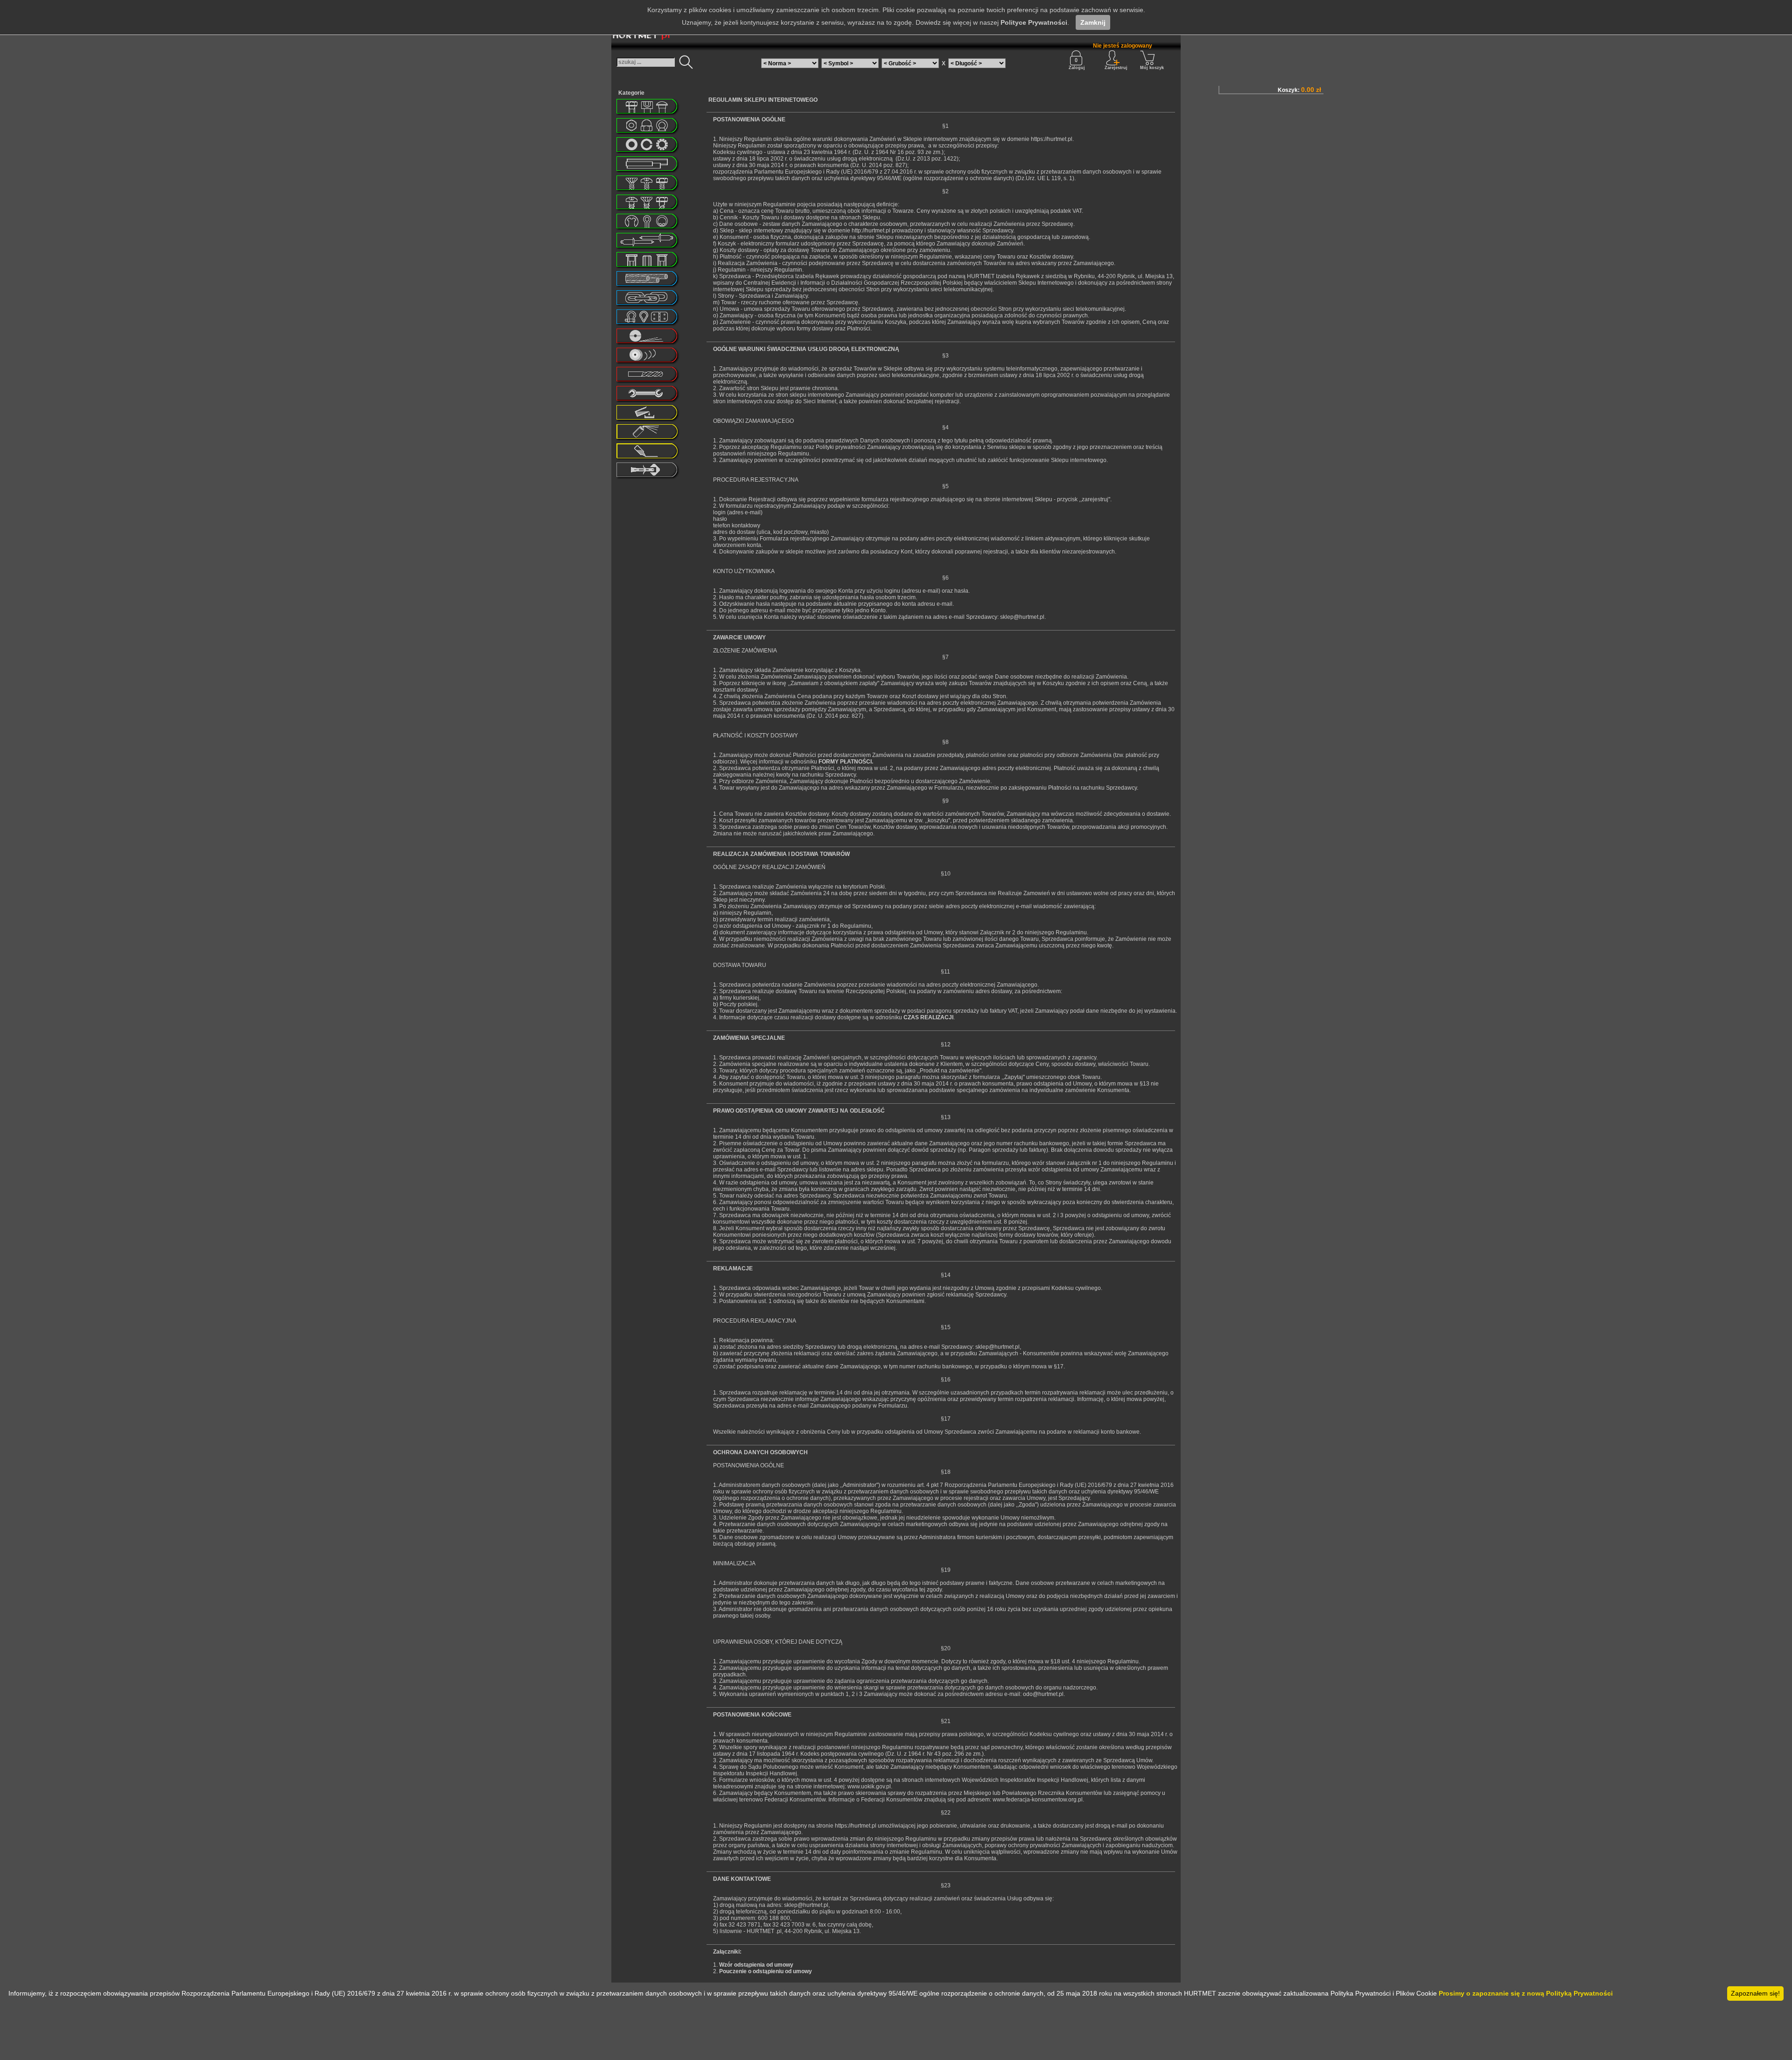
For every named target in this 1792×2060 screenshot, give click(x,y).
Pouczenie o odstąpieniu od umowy (766, 1971)
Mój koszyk (1152, 68)
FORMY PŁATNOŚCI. (846, 762)
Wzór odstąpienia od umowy (756, 1965)
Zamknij (1093, 22)
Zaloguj (1077, 68)
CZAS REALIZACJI (928, 1017)
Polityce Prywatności (1034, 22)
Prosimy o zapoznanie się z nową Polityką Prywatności (1526, 1993)
